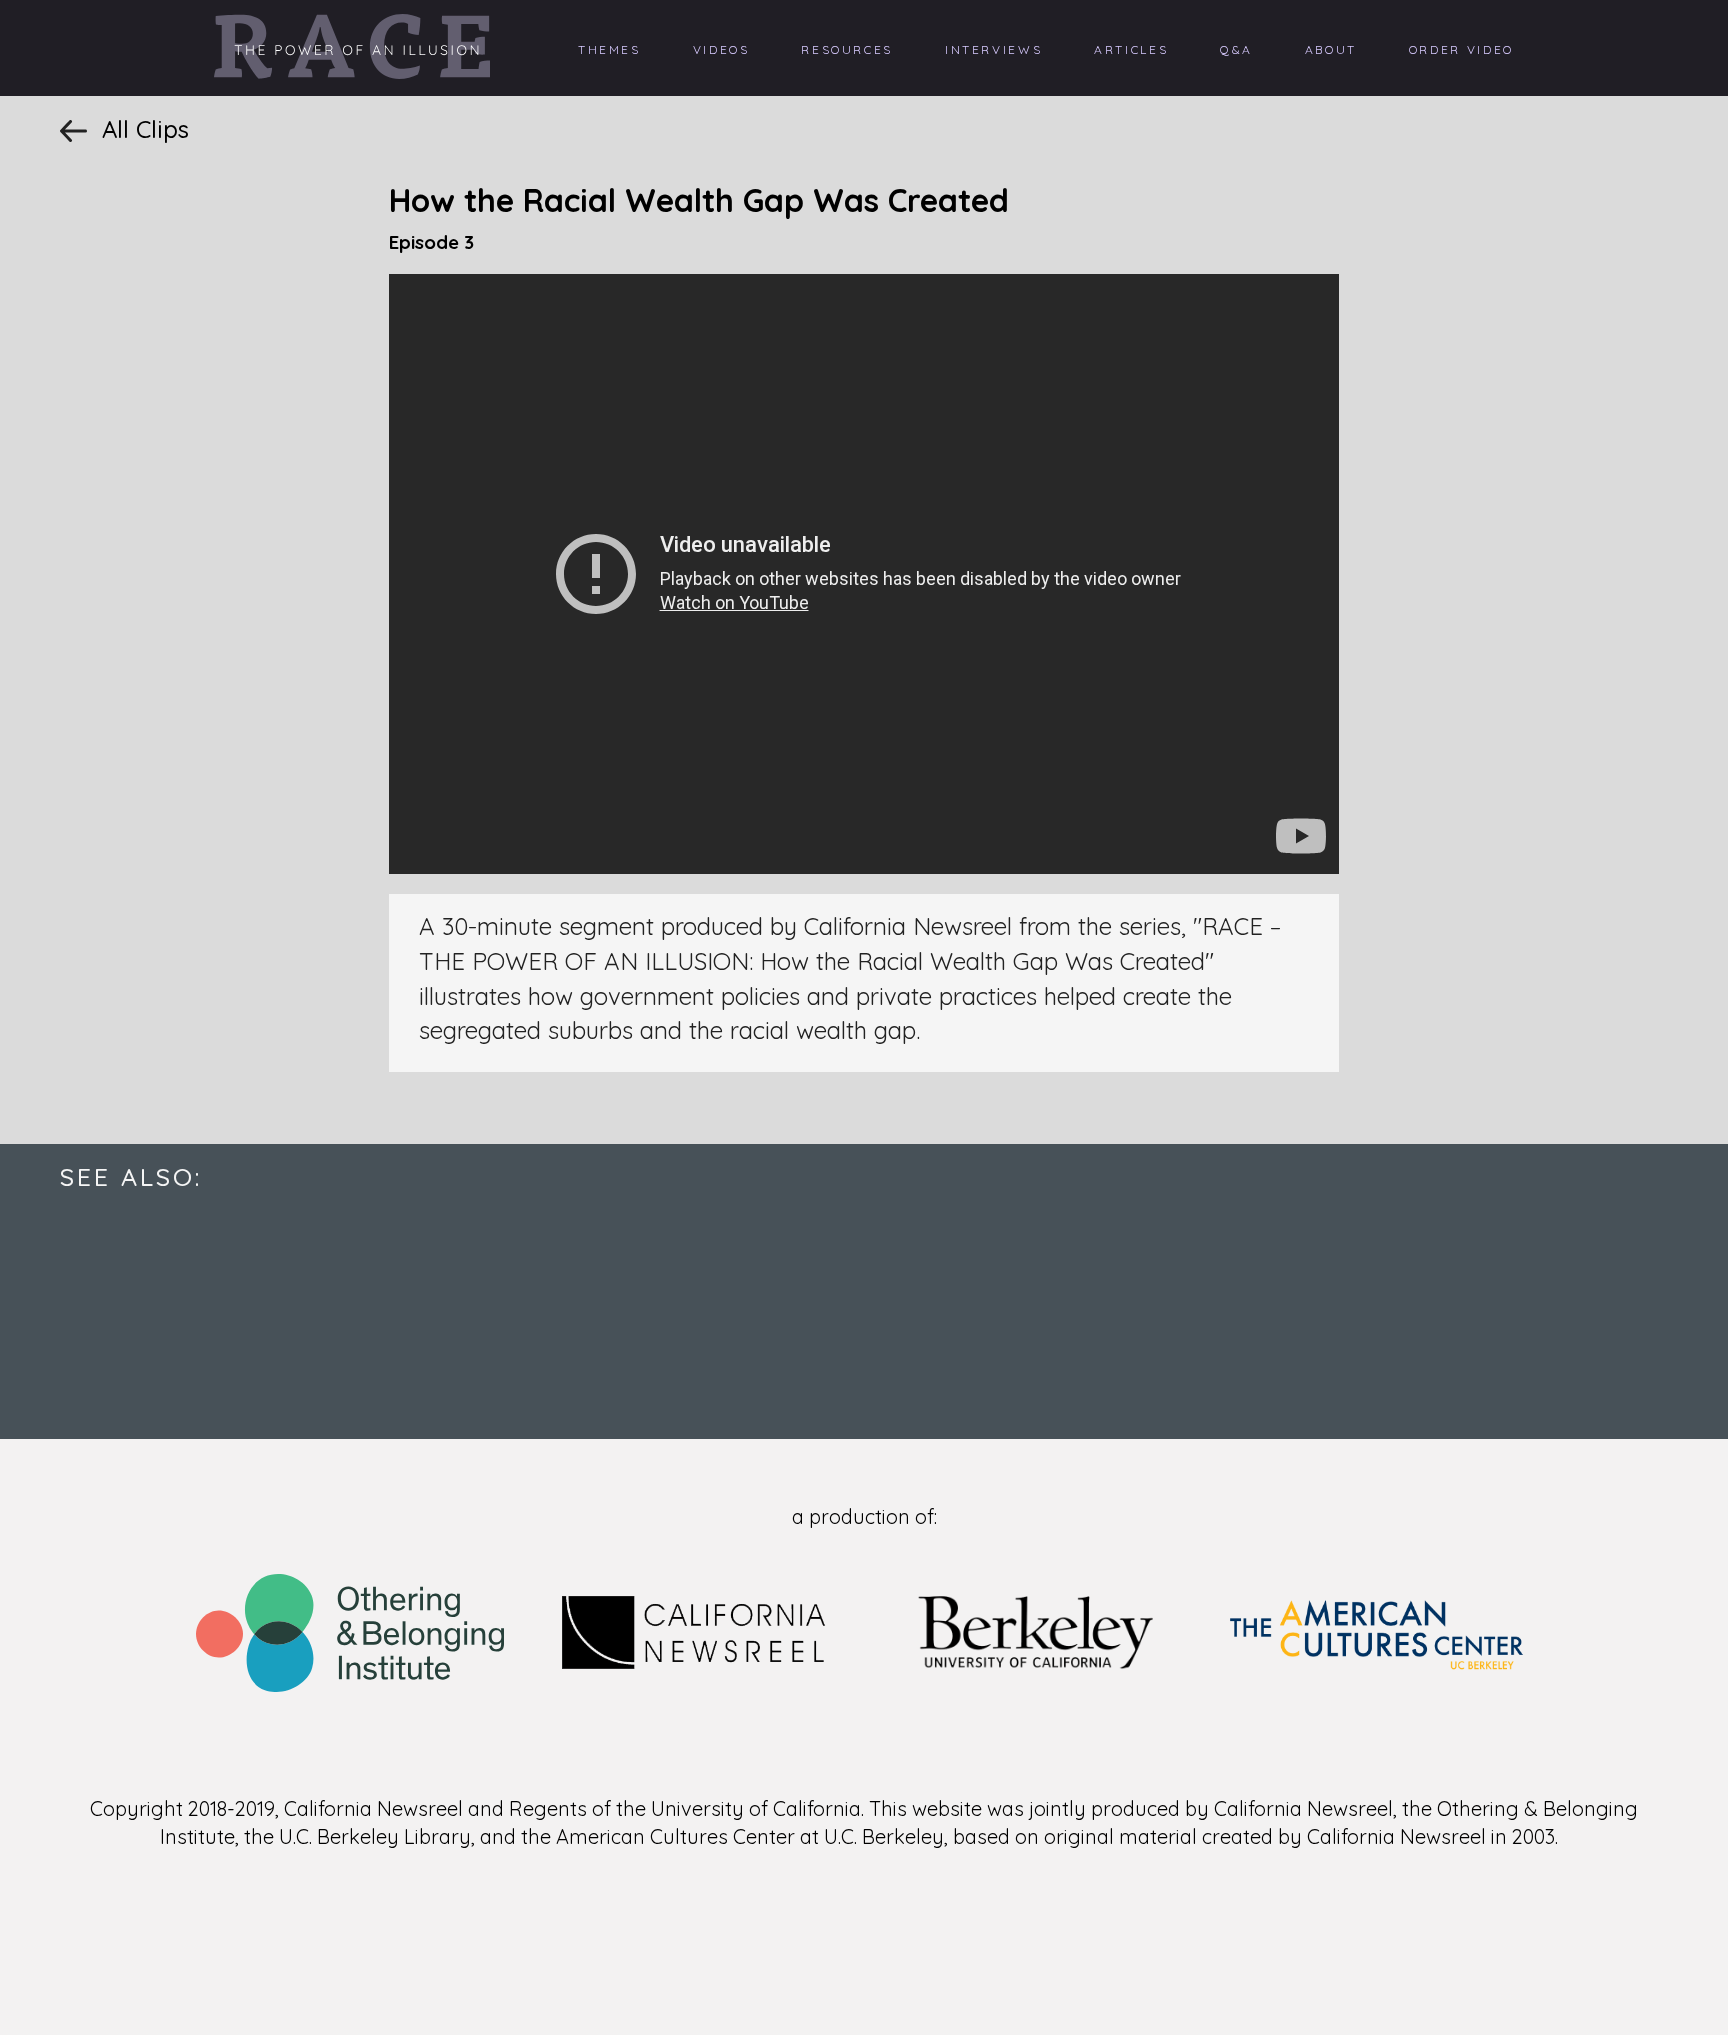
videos (721, 49)
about (1331, 49)
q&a (1236, 49)
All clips (145, 129)
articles (1131, 49)
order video (1461, 49)
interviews (993, 49)
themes (609, 49)
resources (847, 49)
